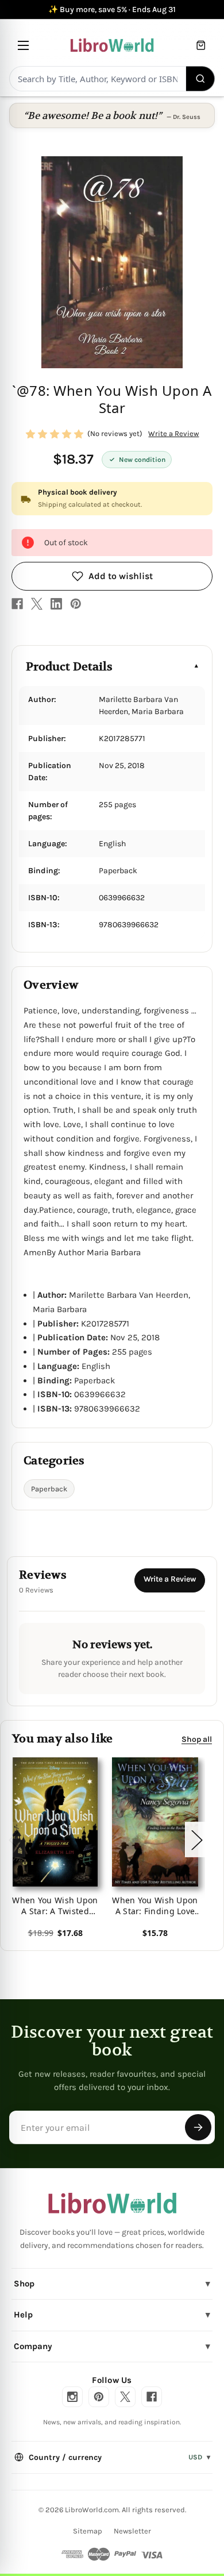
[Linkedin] (56, 604)
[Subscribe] (198, 2127)
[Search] (201, 79)
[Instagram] (72, 2397)
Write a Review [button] (173, 433)
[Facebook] (17, 604)
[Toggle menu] (23, 45)
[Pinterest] (76, 604)
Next (196, 1840)
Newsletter (132, 2531)
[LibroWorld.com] (112, 2203)
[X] (37, 604)
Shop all (197, 1739)
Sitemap (88, 2531)
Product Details (69, 667)
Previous (14, 1840)
